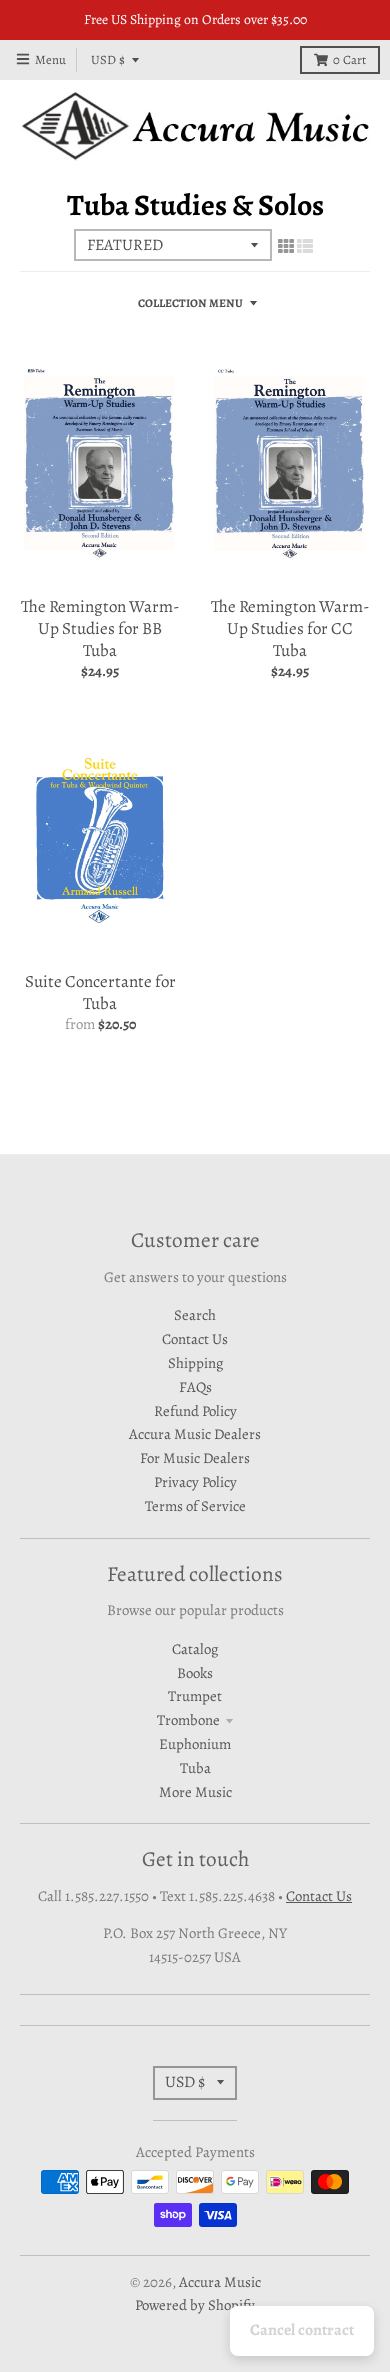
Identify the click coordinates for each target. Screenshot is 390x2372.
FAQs (195, 1387)
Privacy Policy (195, 1482)
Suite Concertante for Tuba (100, 992)
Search (195, 1315)
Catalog (195, 1649)
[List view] (305, 247)
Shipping (195, 1363)
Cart (349, 59)
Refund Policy (195, 1411)
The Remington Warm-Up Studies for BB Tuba (100, 628)
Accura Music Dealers (195, 1434)
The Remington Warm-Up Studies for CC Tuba (290, 628)
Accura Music (220, 2282)
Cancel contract (302, 2330)
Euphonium (195, 1744)
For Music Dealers (195, 1458)
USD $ (108, 59)
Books (195, 1673)
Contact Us (195, 1339)
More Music (195, 1792)
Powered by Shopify (195, 2305)
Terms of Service (195, 1506)
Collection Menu (190, 303)
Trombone (188, 1720)
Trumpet (195, 1696)
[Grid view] (286, 247)
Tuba (195, 1768)
